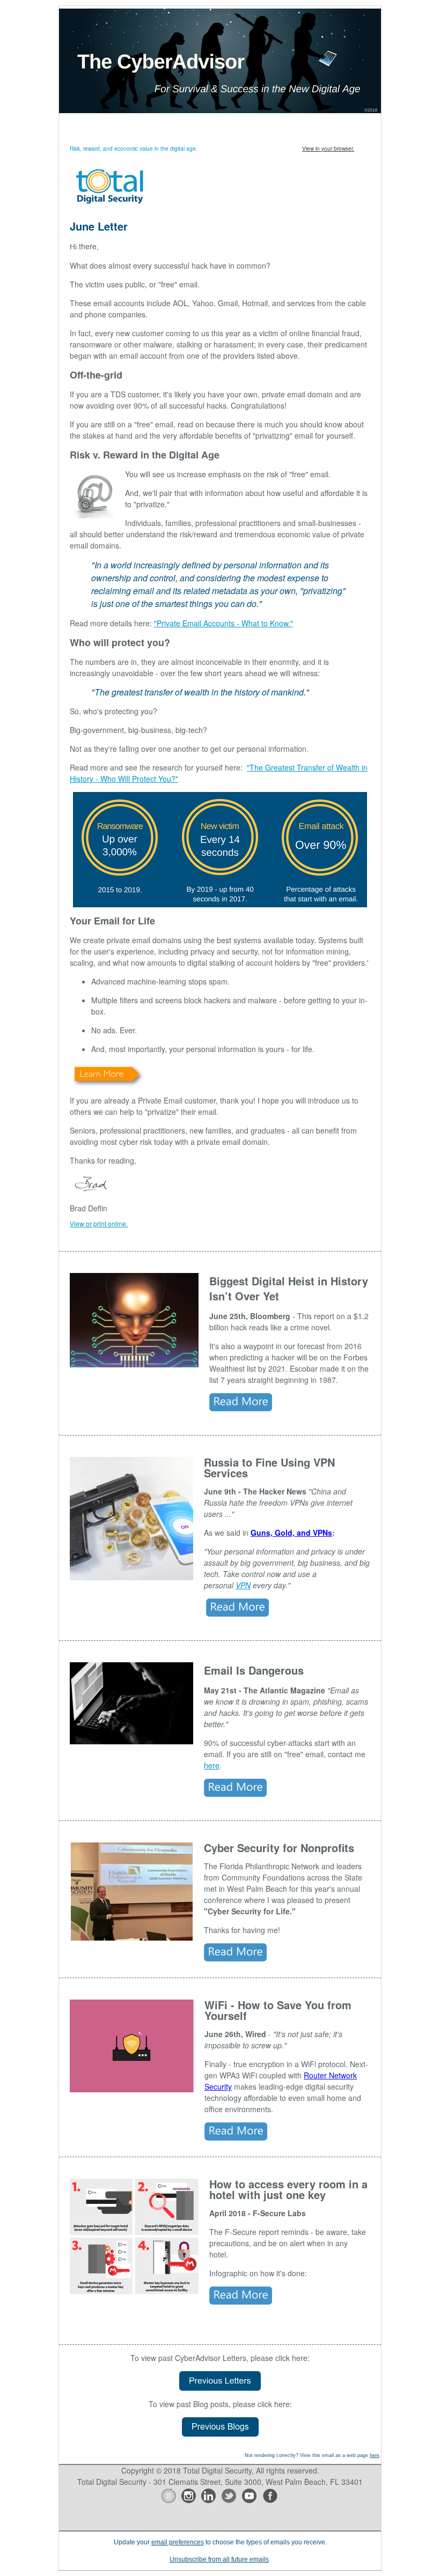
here (212, 1765)
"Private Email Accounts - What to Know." (223, 623)
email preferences (178, 2542)
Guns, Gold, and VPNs (291, 1533)
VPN (243, 1585)
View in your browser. (328, 149)
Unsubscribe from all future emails (219, 2559)
